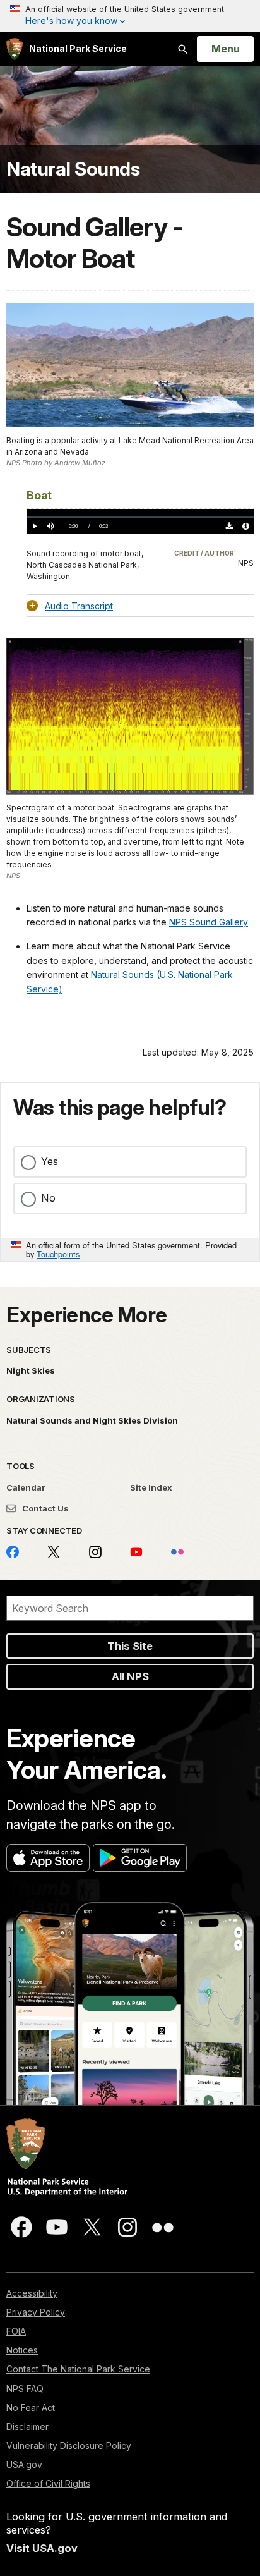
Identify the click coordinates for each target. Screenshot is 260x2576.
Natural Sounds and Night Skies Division (92, 1420)
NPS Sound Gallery (209, 922)
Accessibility (32, 2293)
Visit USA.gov (42, 2548)
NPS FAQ (25, 2389)
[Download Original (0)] (230, 526)
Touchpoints (58, 1254)
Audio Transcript (79, 606)
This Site (130, 1646)
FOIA (16, 2331)
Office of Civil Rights (48, 2483)
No (48, 1198)
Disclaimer (27, 2426)
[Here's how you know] (130, 16)
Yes (50, 1161)
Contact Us (44, 1508)
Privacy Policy (36, 2312)
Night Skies (31, 1370)
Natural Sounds (73, 169)
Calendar (26, 1487)
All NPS (130, 1676)
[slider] (140, 517)
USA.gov (24, 2464)
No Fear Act (31, 2408)
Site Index (151, 1487)
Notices (22, 2350)
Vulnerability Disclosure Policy (69, 2445)
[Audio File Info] (246, 526)
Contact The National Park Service (78, 2369)
